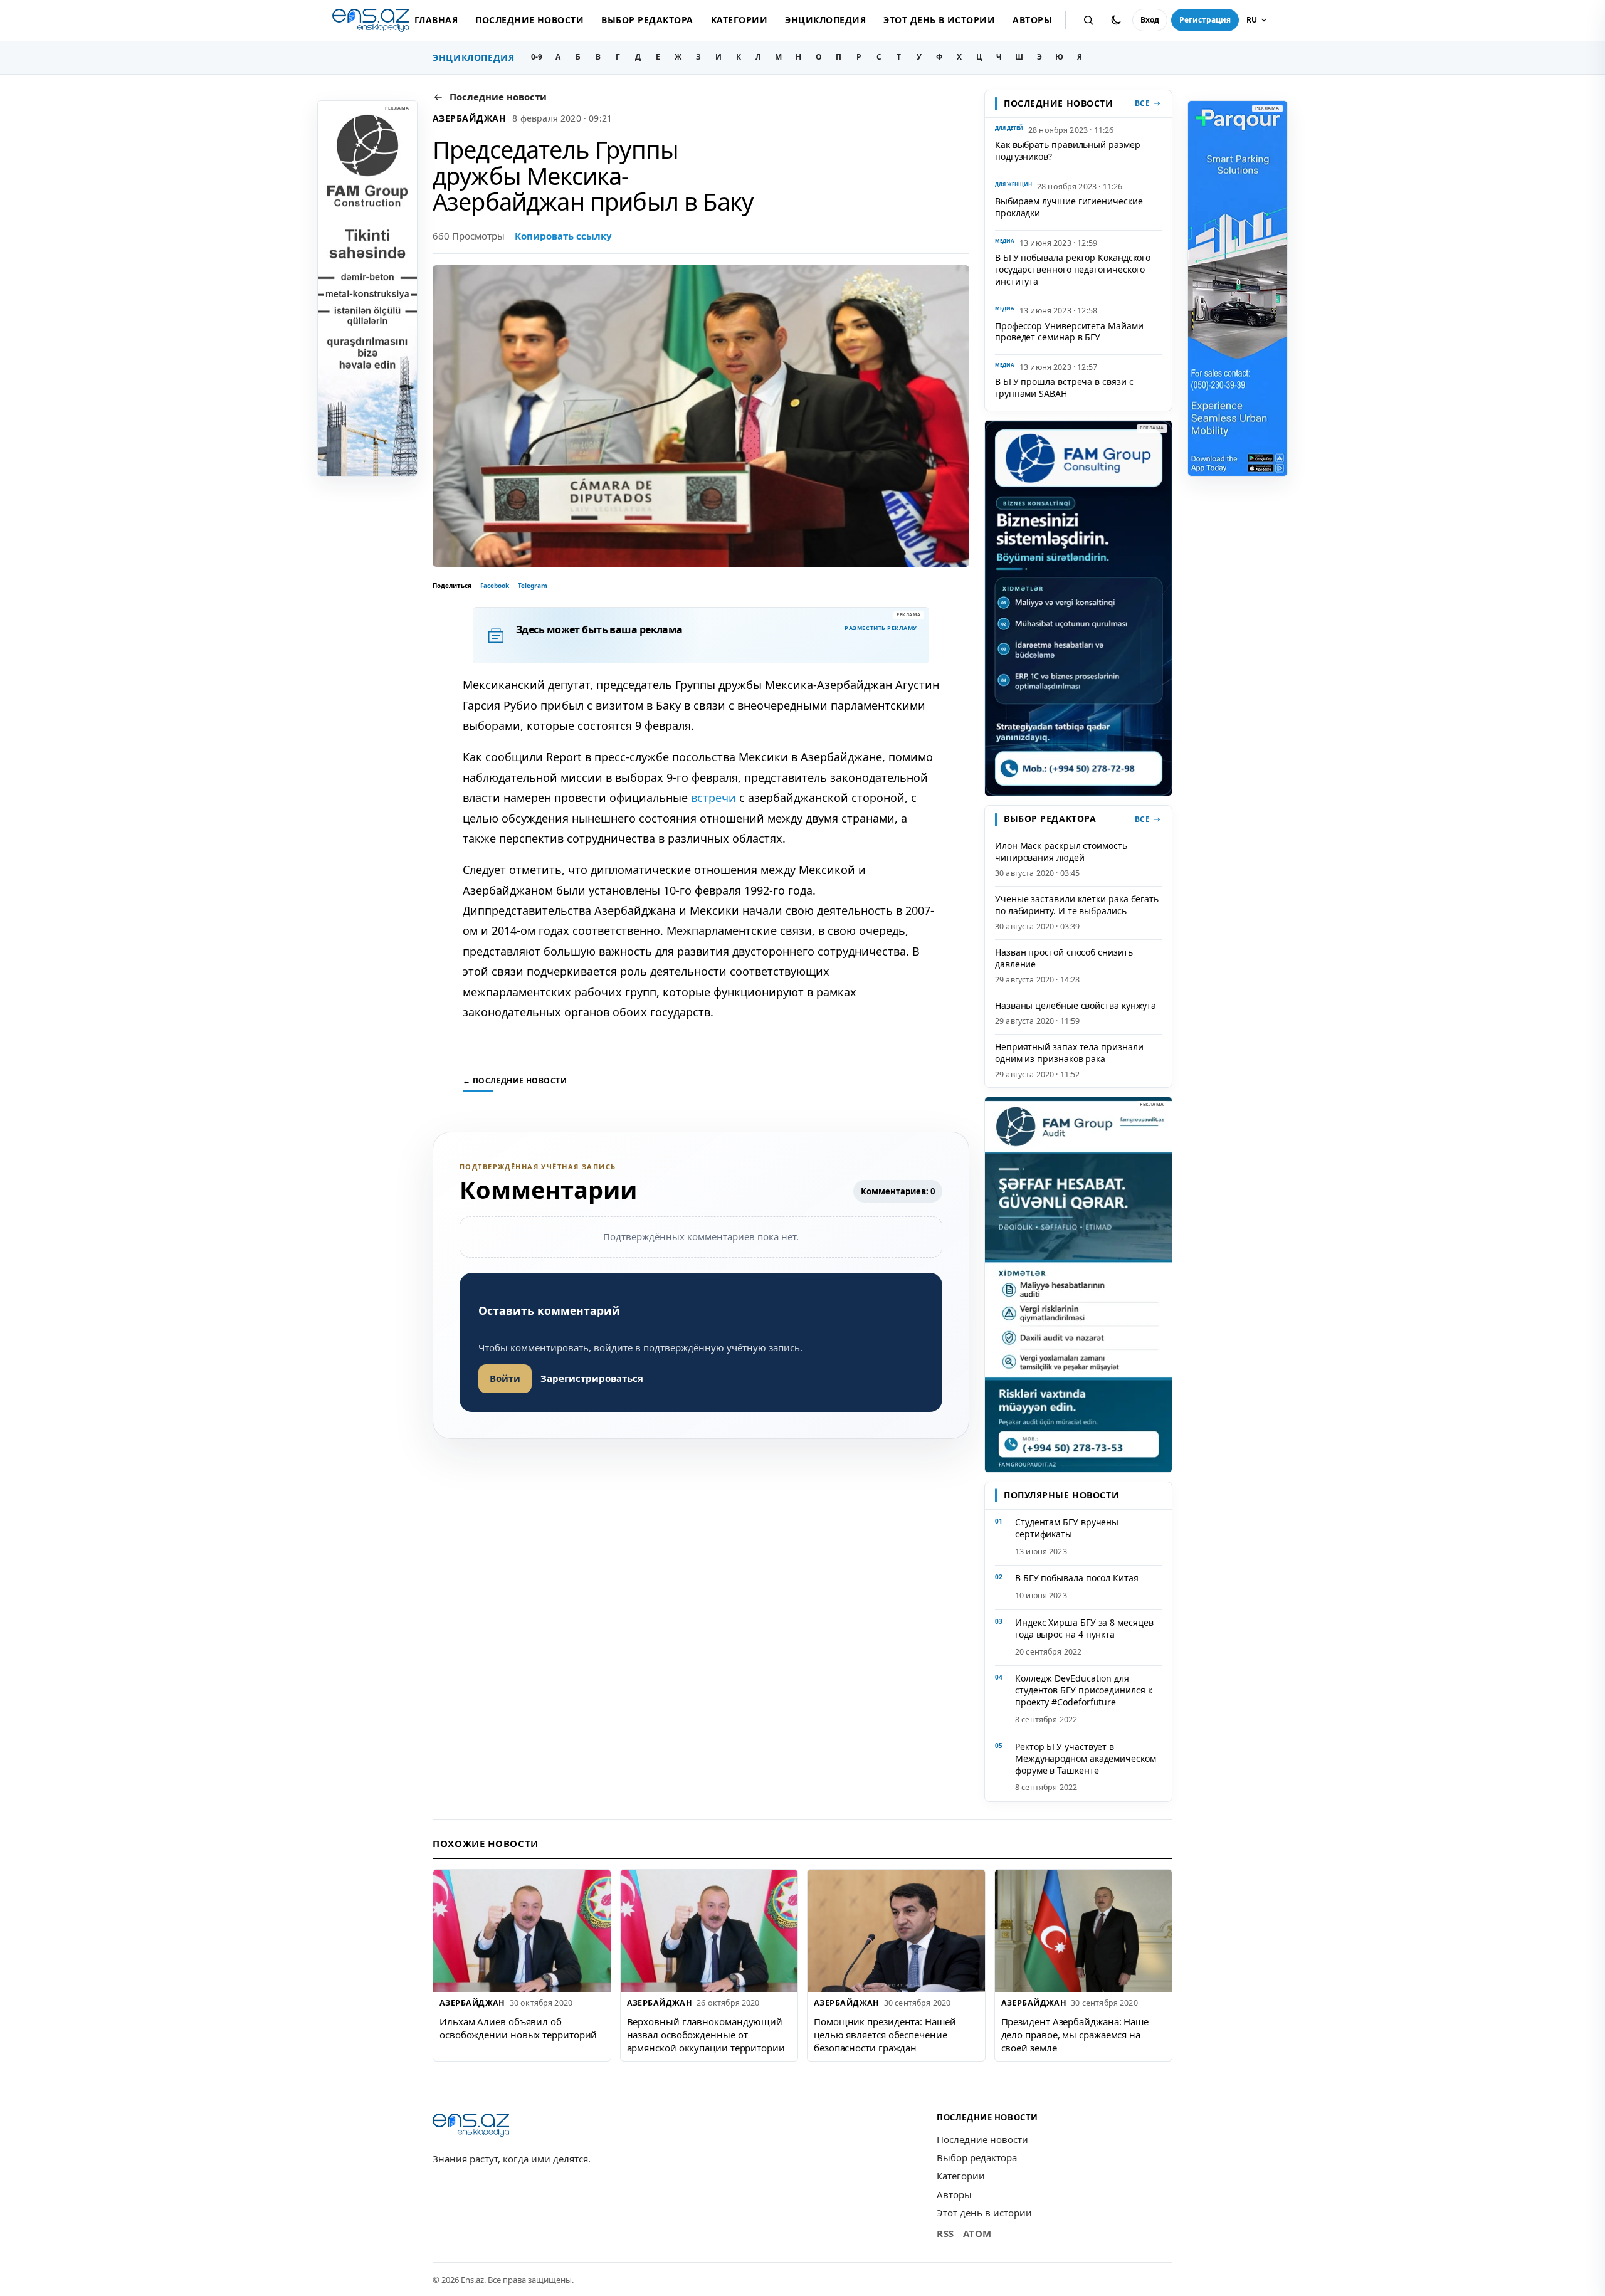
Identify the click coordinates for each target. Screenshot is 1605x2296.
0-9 (537, 57)
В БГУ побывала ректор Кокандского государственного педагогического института (1073, 269)
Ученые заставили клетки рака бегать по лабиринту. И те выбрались (1077, 905)
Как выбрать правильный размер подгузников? (1068, 150)
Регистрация (1205, 20)
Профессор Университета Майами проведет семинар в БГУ (1069, 332)
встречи (715, 798)
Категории (739, 20)
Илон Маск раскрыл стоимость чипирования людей (1061, 851)
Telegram (533, 586)
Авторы (1032, 20)
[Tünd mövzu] (1116, 20)
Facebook (495, 586)
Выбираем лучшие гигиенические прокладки (1069, 207)
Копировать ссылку (563, 236)
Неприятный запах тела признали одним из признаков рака (1069, 1053)
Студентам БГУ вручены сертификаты (1067, 1528)
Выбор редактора (647, 20)
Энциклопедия (825, 20)
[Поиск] (1088, 20)
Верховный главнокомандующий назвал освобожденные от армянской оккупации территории (706, 2034)
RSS (945, 2233)
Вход (1150, 20)
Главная (436, 20)
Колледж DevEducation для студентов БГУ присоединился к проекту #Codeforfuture (1084, 1690)
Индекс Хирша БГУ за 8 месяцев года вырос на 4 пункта (1084, 1628)
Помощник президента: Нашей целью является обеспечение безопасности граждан (885, 2034)
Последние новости (529, 20)
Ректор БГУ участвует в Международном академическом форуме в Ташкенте (1086, 1758)
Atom (977, 2233)
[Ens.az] (371, 20)
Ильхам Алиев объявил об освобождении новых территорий (518, 2028)
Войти (505, 1378)
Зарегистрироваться (592, 1378)
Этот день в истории (939, 20)
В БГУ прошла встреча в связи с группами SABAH (1064, 387)
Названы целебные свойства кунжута (1076, 1005)
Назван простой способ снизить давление (1064, 958)
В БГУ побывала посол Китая (1077, 1578)
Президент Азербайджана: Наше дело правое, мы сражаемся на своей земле (1075, 2034)
